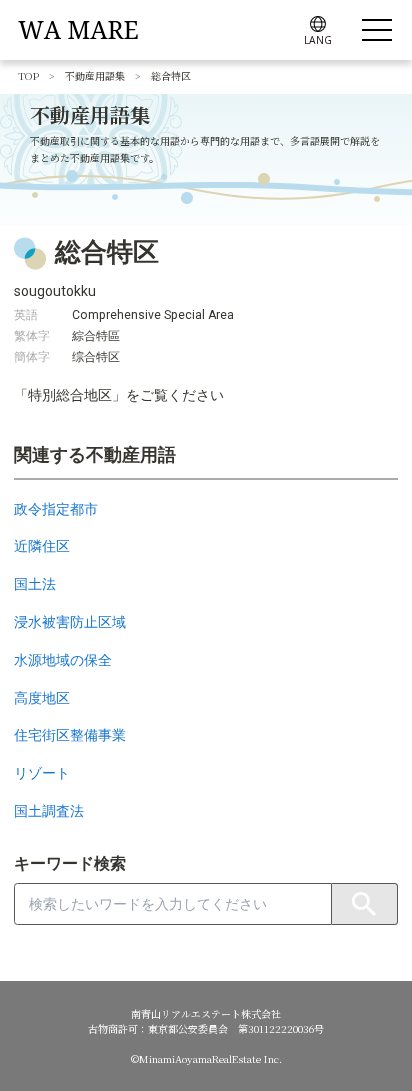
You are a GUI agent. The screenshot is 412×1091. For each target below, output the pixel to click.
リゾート (42, 773)
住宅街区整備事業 (70, 735)
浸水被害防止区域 (70, 622)
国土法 (35, 584)
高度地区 (42, 698)
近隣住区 (42, 546)
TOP (28, 75)
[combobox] (173, 904)
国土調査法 (49, 811)
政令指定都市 (56, 509)
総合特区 (171, 75)
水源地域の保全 (63, 660)
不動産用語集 (95, 75)
